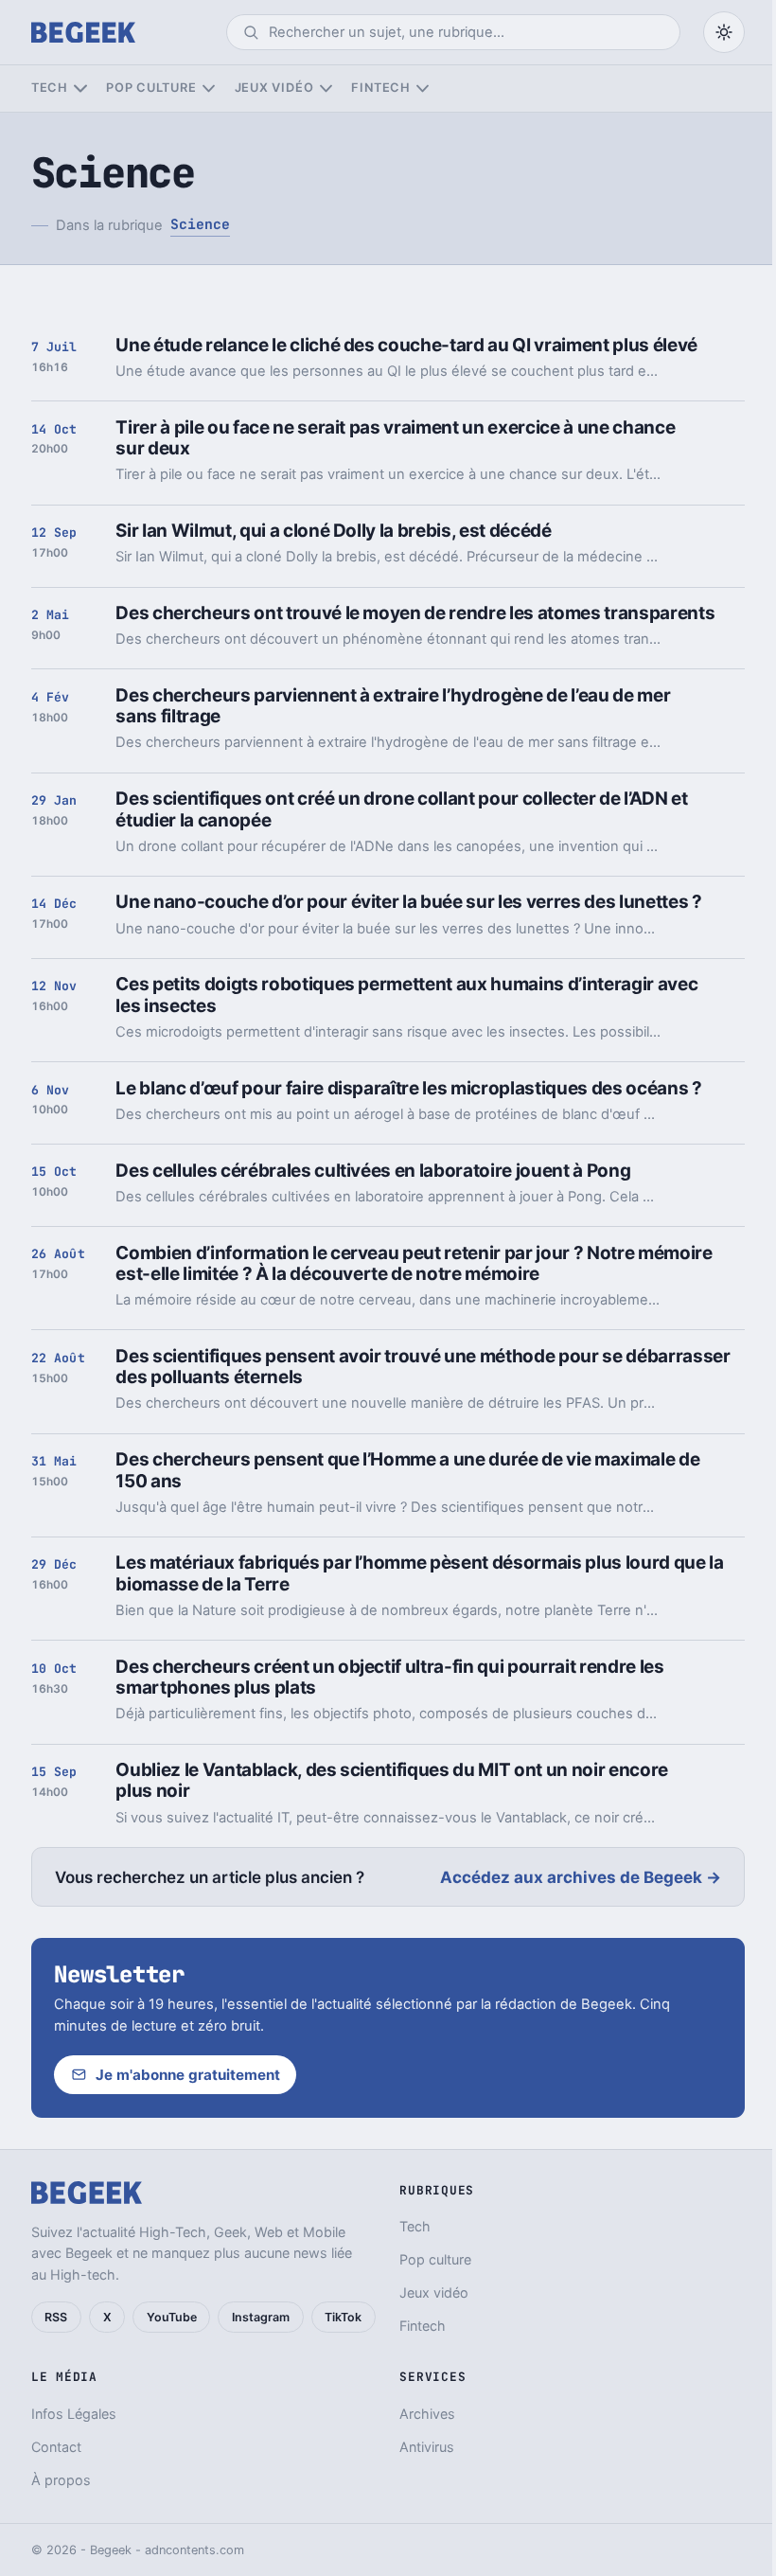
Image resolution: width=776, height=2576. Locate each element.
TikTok (343, 2317)
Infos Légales (74, 2414)
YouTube (172, 2317)
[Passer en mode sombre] (724, 32)
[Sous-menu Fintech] (423, 89)
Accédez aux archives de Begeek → (581, 1877)
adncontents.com (194, 2550)
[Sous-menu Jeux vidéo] (326, 89)
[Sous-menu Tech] (80, 89)
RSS (56, 2317)
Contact (56, 2447)
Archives (427, 2414)
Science (200, 224)
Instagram (261, 2317)
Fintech (380, 88)
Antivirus (427, 2447)
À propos (61, 2480)
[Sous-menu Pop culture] (209, 89)
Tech (50, 88)
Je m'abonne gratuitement (188, 2075)
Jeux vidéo (274, 88)
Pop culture (151, 88)
